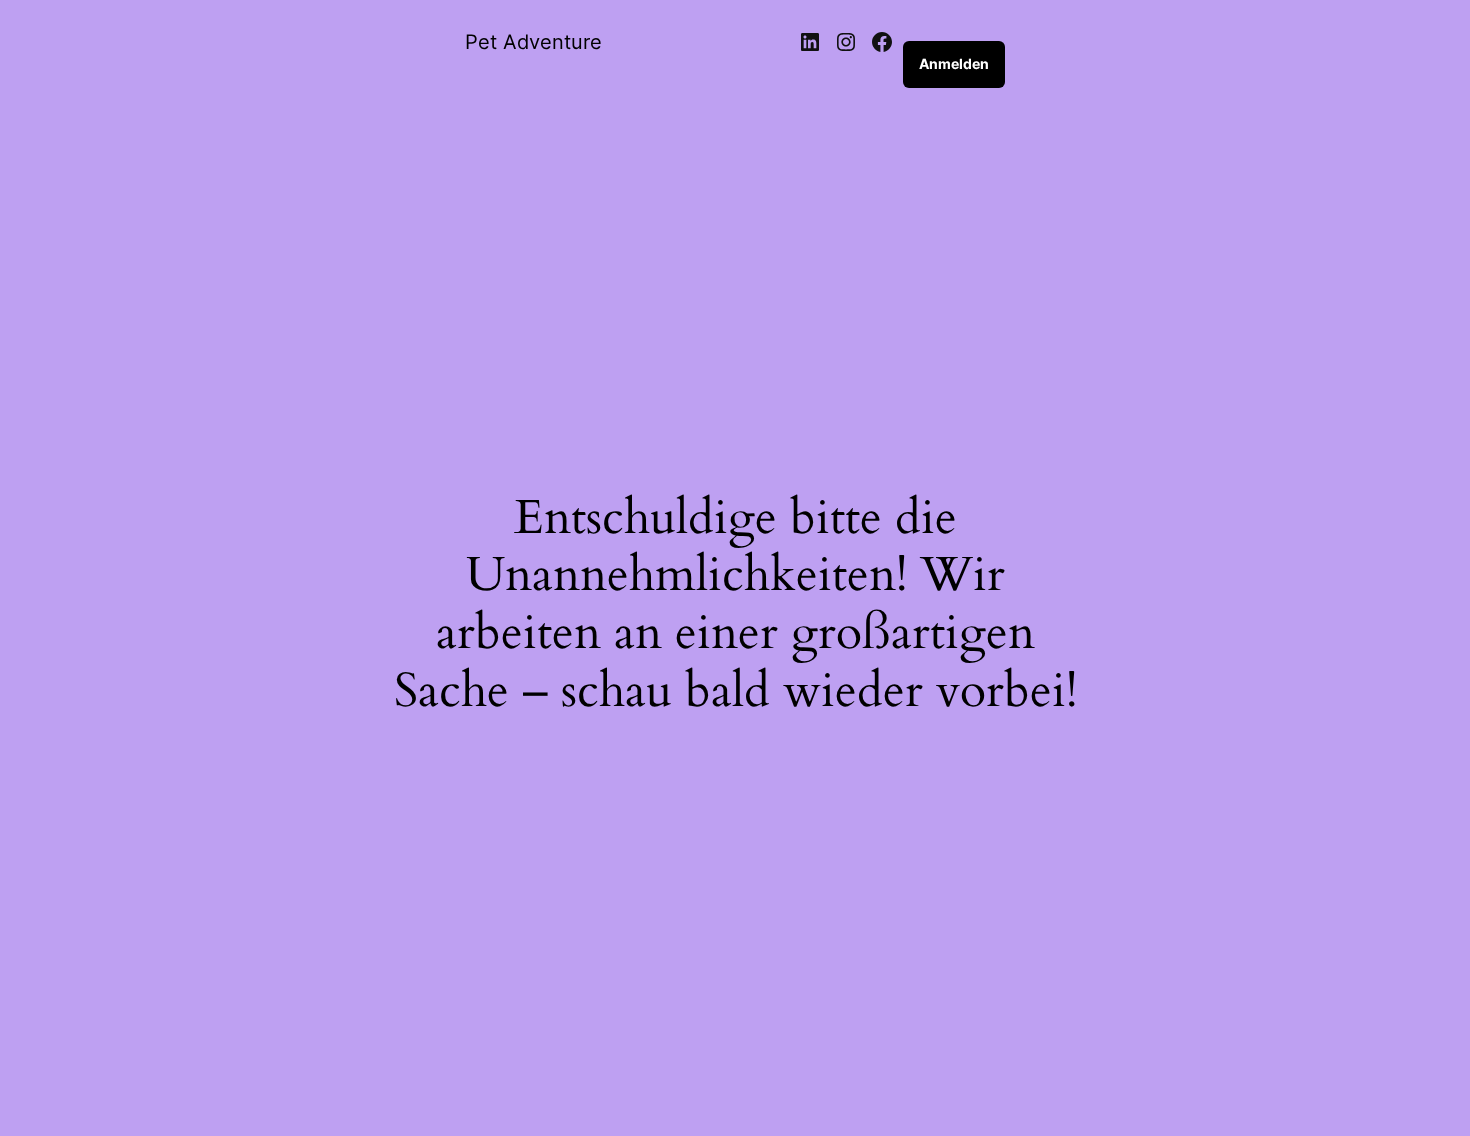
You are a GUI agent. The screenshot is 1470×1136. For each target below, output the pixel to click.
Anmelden (954, 63)
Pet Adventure (533, 42)
